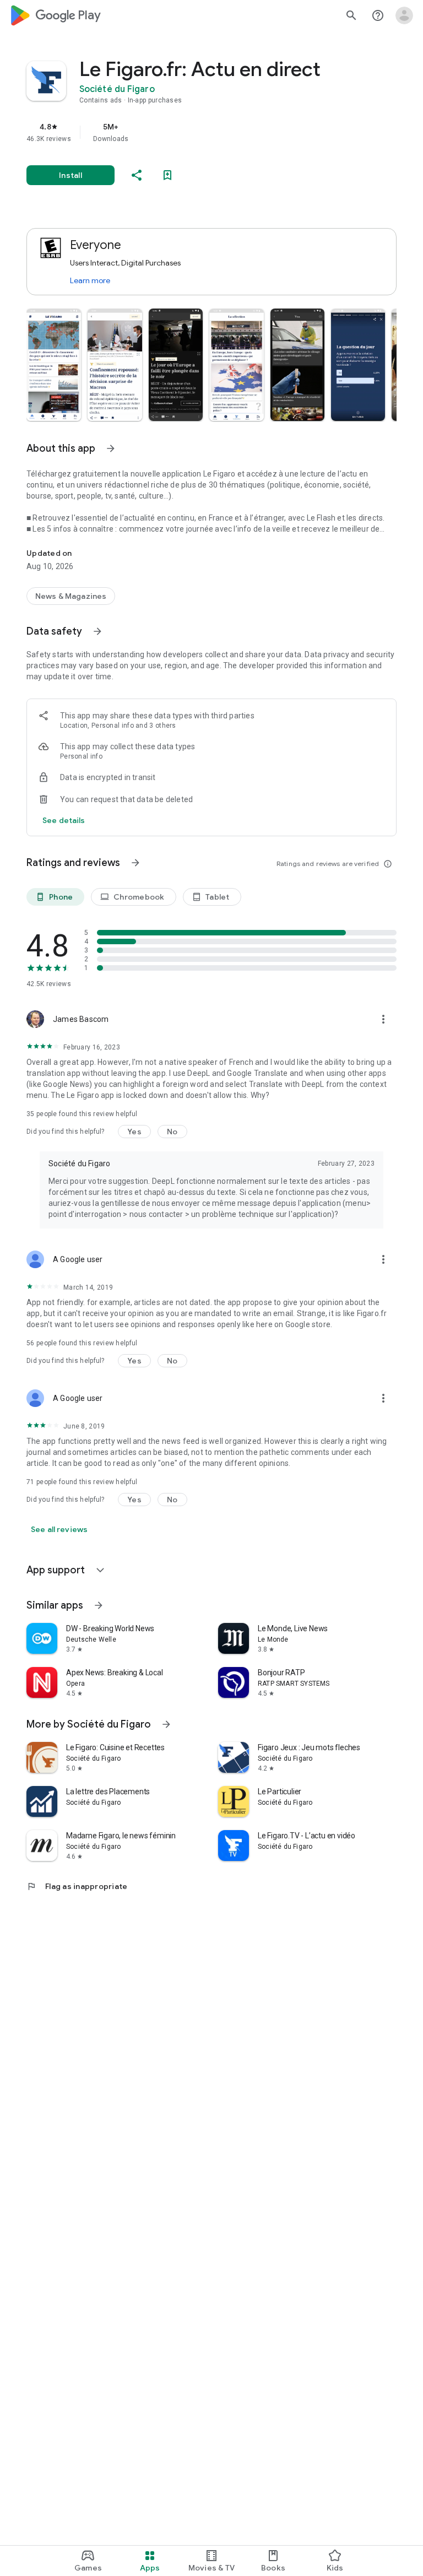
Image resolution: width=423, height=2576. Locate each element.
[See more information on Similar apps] (99, 1605)
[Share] (137, 175)
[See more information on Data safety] (97, 631)
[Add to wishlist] (167, 175)
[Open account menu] (404, 15)
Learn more (90, 280)
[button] (54, 365)
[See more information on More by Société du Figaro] (166, 1724)
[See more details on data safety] (64, 820)
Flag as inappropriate (77, 1886)
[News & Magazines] (71, 596)
